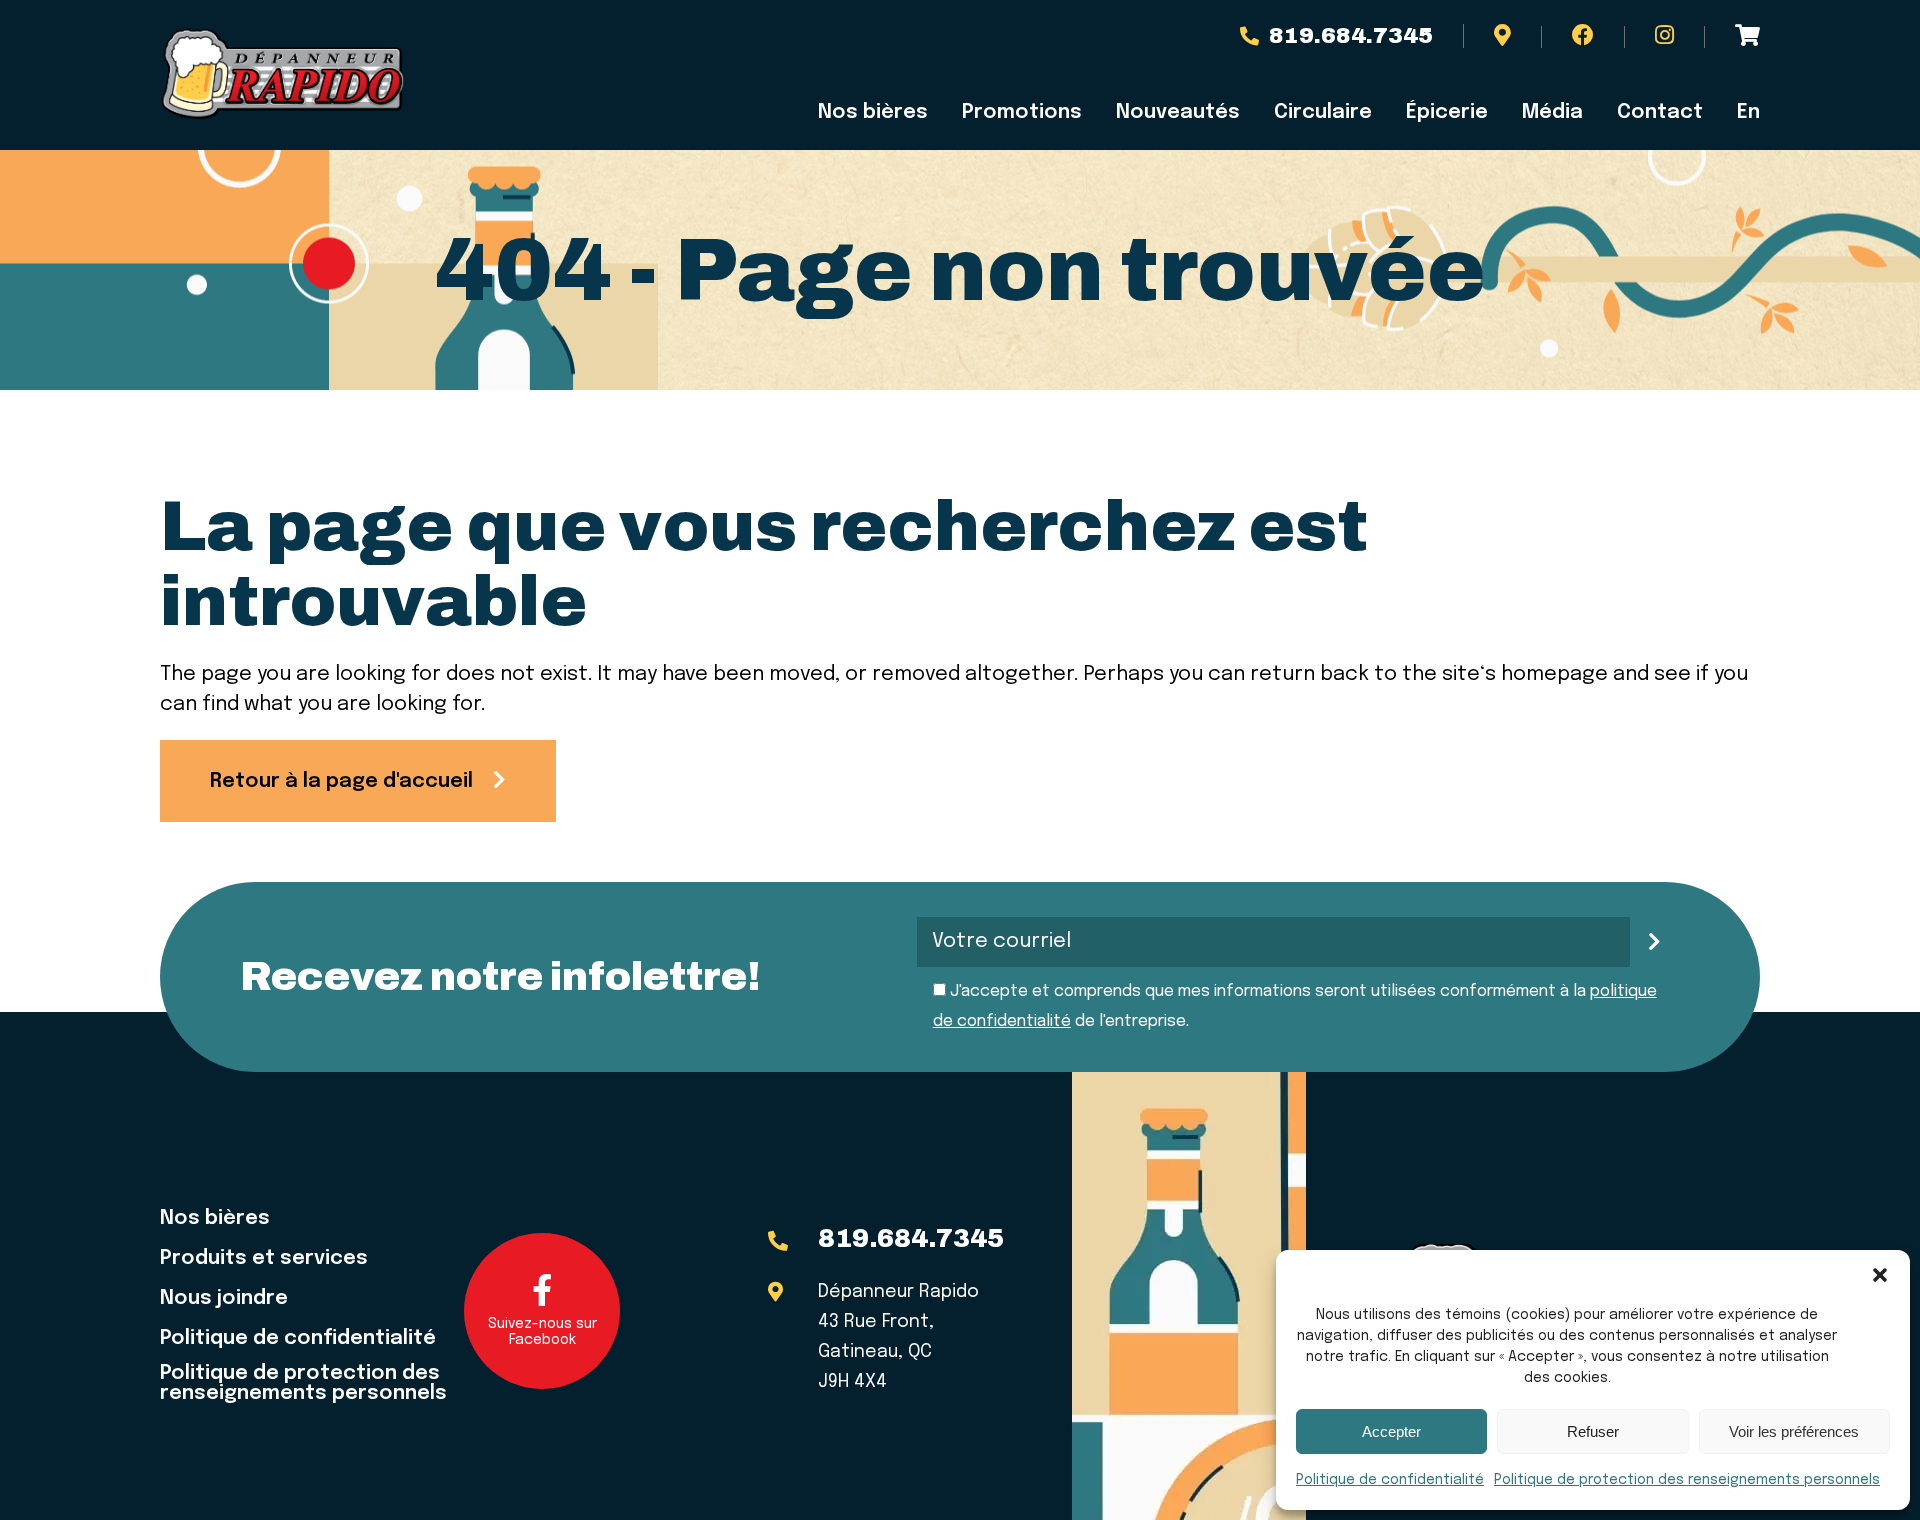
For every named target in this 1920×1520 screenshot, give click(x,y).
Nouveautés (1178, 112)
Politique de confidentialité (1390, 1480)
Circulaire (1323, 112)
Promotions (1022, 112)
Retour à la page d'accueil (341, 781)
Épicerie (1447, 112)
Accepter (1391, 1431)
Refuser (1593, 1431)
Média (1552, 112)
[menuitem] (1740, 113)
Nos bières (873, 112)
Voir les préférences (1794, 1431)
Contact (1660, 112)
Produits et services (264, 1259)
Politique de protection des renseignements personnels (1687, 1480)
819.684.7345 (1351, 36)
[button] (1880, 1275)
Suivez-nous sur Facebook (542, 1332)
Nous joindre (224, 1299)
